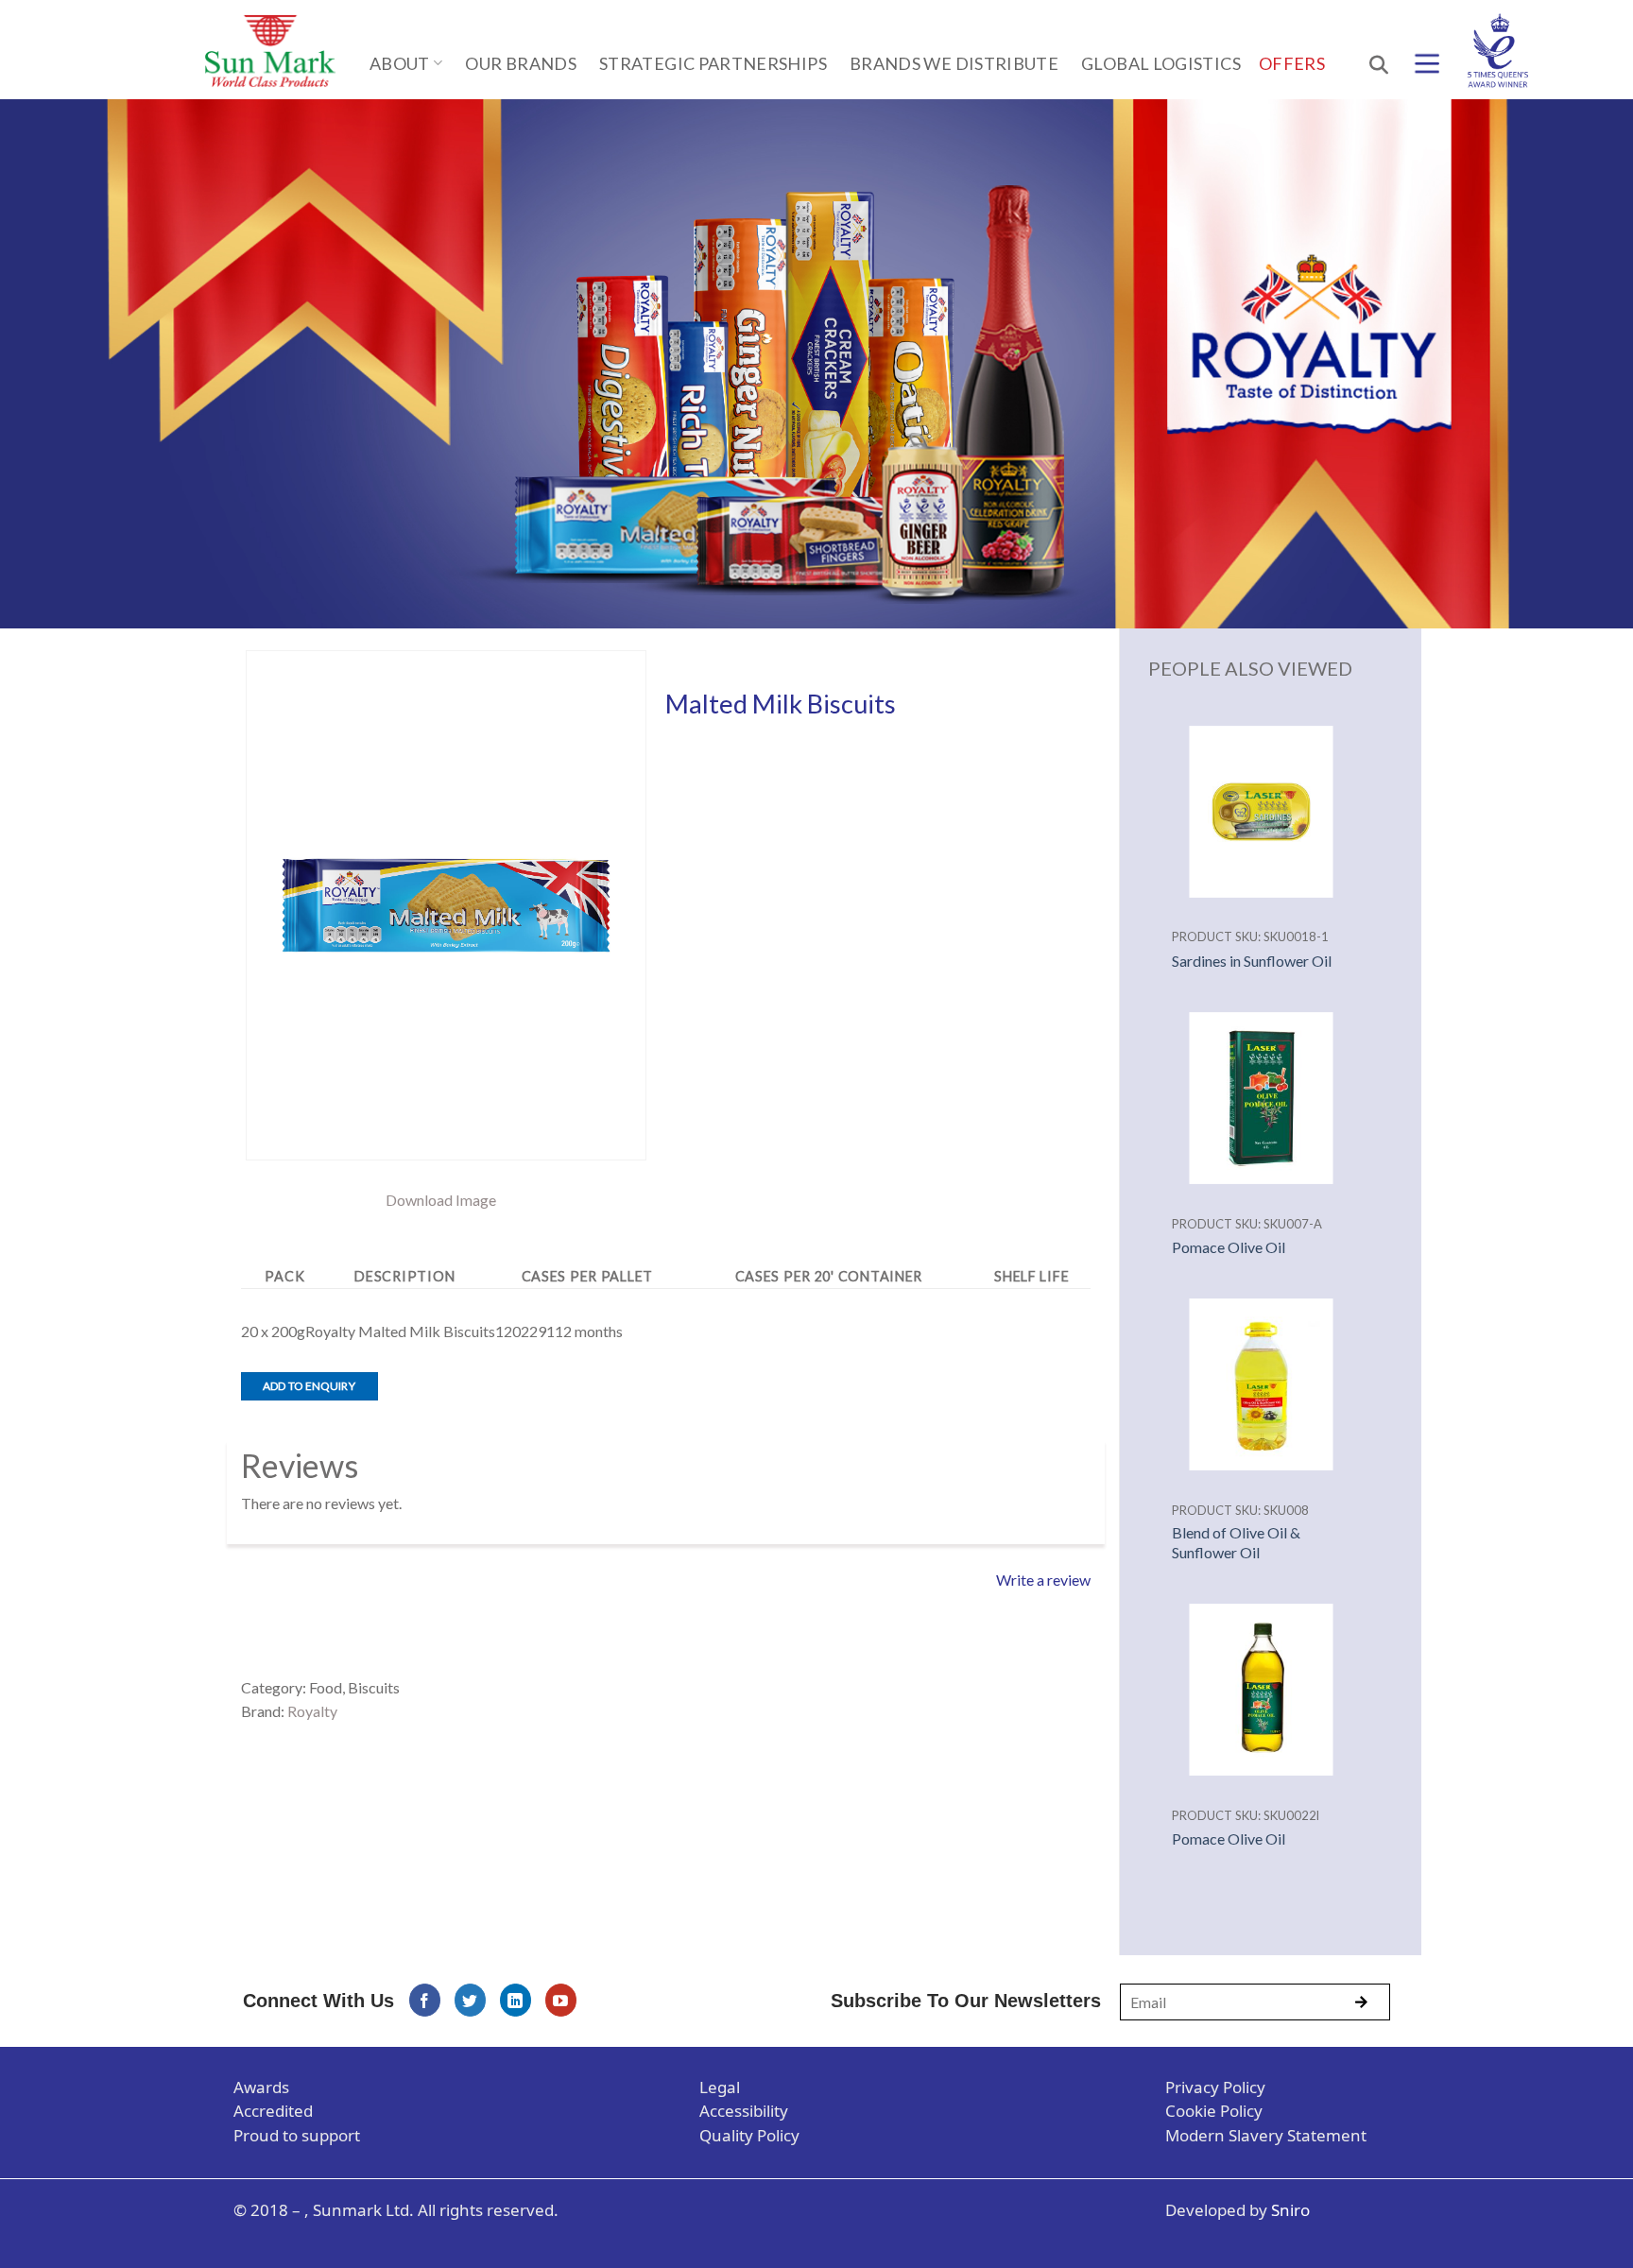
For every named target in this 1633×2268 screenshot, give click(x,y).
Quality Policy (749, 2135)
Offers (1292, 63)
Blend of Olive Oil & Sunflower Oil (1236, 1542)
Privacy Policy (1215, 2087)
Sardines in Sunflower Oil (1252, 961)
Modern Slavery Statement (1266, 2135)
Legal (720, 2087)
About (400, 63)
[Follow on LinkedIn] (516, 2000)
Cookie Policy (1214, 2111)
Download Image (441, 1200)
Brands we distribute (954, 63)
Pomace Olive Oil (1229, 1247)
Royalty (312, 1711)
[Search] (1376, 64)
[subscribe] (1361, 2003)
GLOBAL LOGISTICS (1161, 63)
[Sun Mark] (270, 51)
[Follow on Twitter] (470, 2000)
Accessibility (744, 2111)
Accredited (273, 2111)
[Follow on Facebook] (425, 2000)
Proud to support (297, 2135)
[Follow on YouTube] (561, 2000)
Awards (261, 2087)
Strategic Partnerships (713, 63)
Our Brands (521, 63)
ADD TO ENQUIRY (309, 1386)
